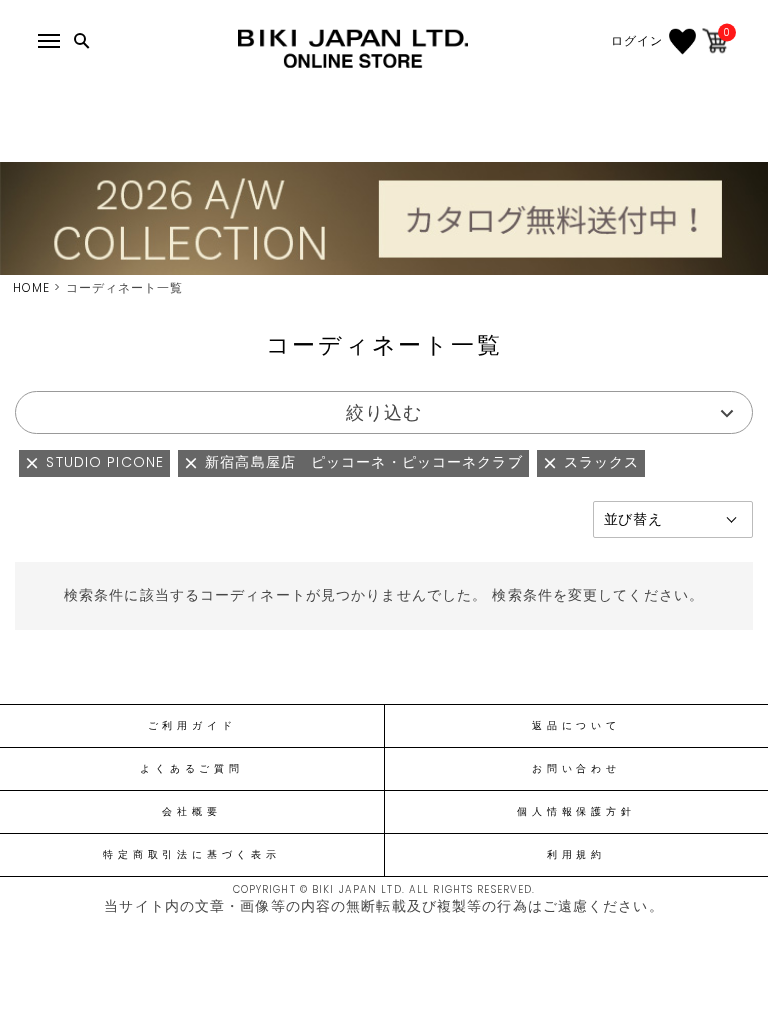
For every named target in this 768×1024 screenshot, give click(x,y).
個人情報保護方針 (576, 812)
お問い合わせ (576, 769)
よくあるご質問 (191, 769)
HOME (31, 287)
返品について (576, 726)
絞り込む (384, 412)
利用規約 (576, 855)
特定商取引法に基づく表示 (191, 855)
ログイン (637, 41)
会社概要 (191, 812)
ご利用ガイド (192, 726)
